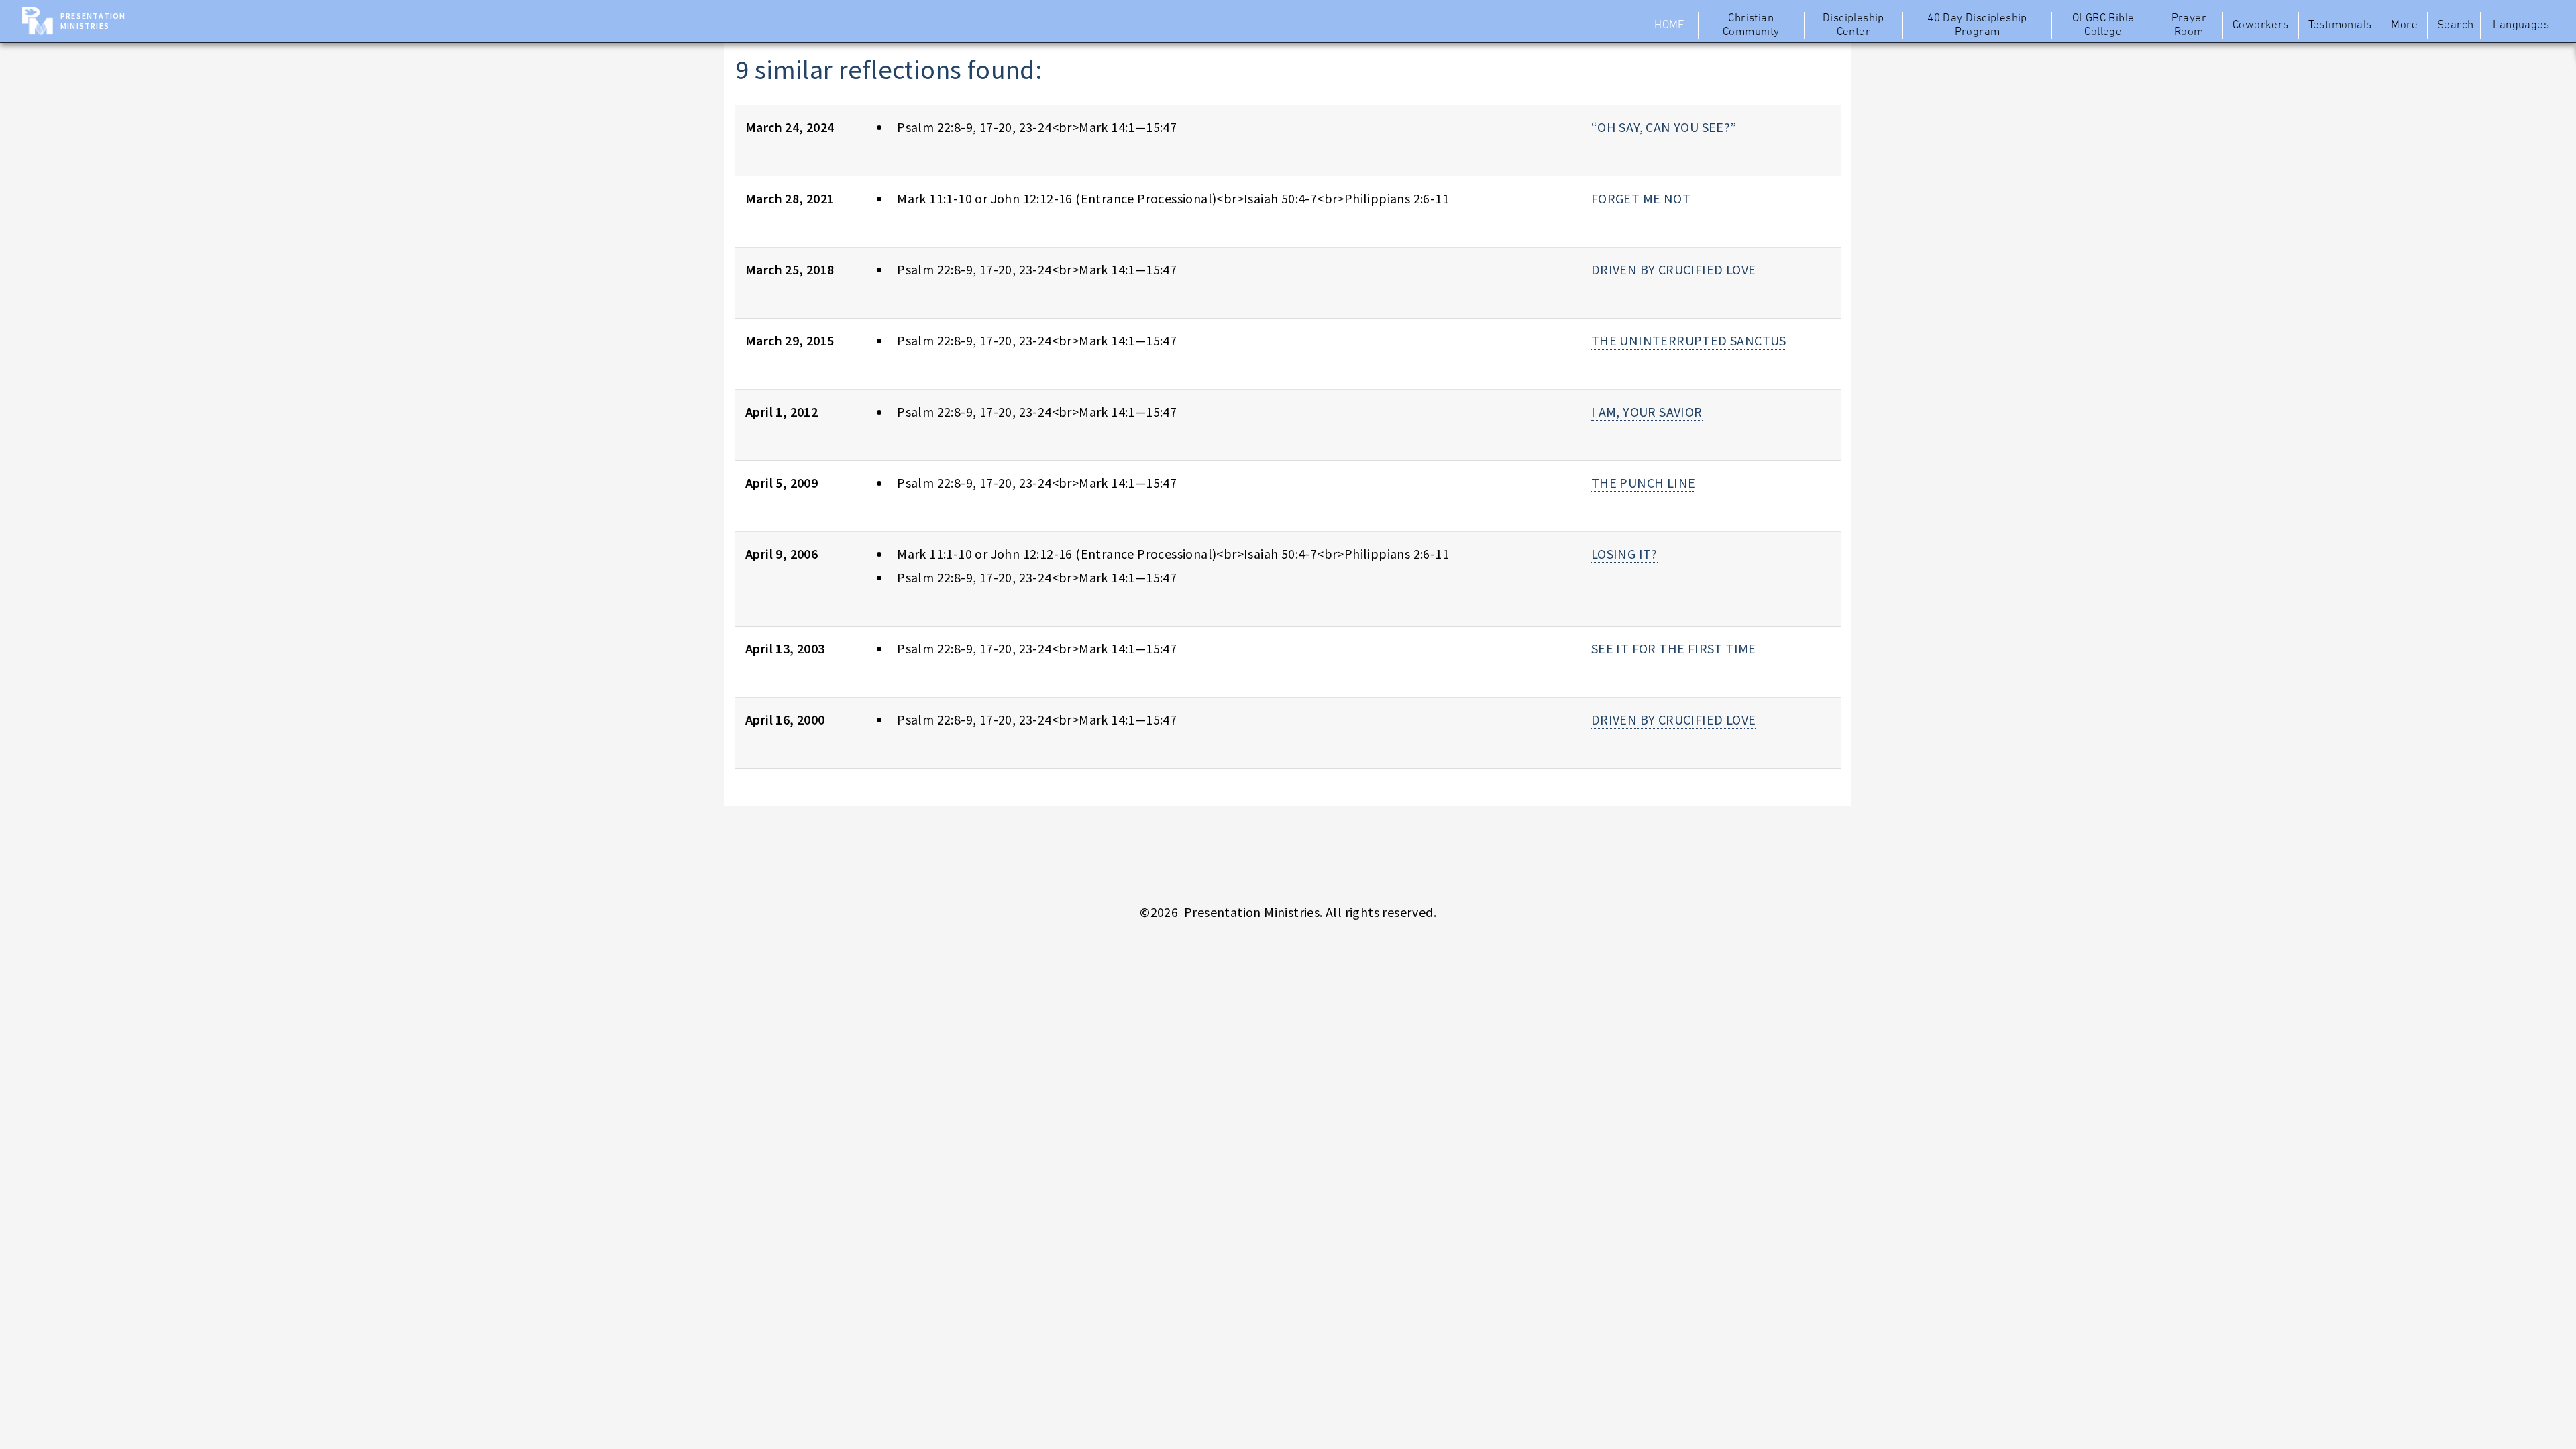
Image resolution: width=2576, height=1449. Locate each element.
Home (1669, 25)
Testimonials (2340, 25)
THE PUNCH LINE (1644, 483)
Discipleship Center (1854, 25)
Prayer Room (2189, 25)
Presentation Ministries (93, 21)
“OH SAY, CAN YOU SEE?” (1664, 127)
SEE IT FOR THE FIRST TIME (1674, 648)
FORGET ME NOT (1641, 198)
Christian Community (1751, 25)
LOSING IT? (1624, 554)
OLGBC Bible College (2103, 25)
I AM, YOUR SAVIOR (1647, 412)
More (2404, 25)
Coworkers (2261, 25)
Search (2455, 25)
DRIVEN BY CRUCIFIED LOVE (1674, 269)
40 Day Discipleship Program (1977, 25)
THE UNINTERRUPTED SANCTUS (1689, 340)
